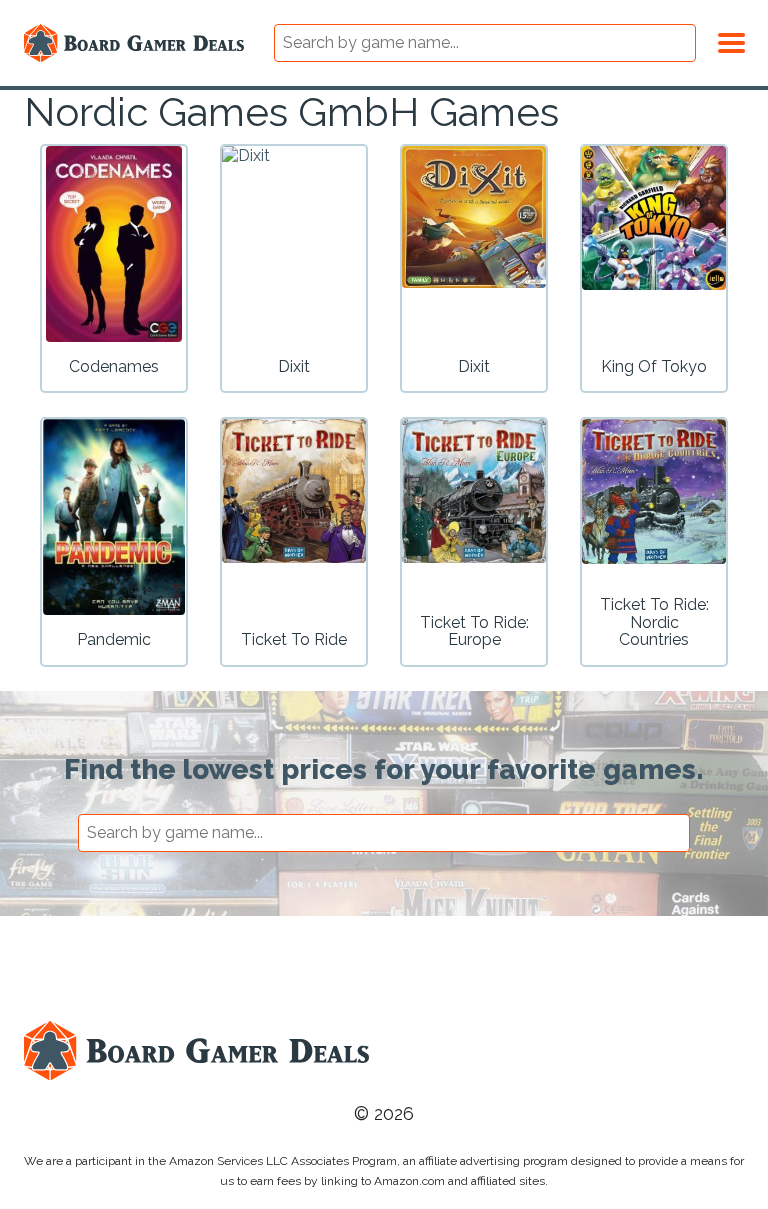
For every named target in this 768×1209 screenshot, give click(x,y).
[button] (731, 40)
